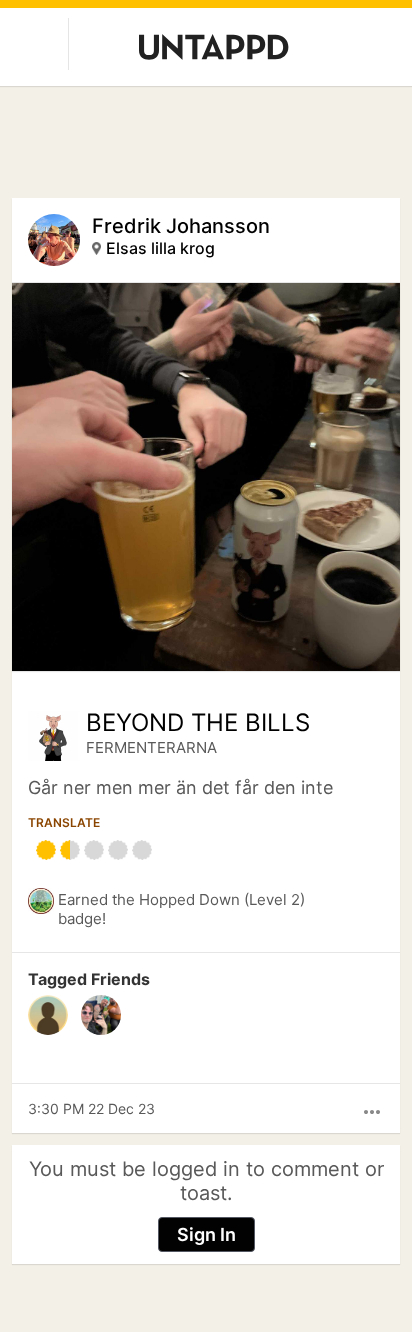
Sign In (206, 1234)
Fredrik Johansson (181, 226)
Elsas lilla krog (160, 248)
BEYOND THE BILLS (198, 723)
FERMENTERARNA (151, 747)
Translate (64, 822)
